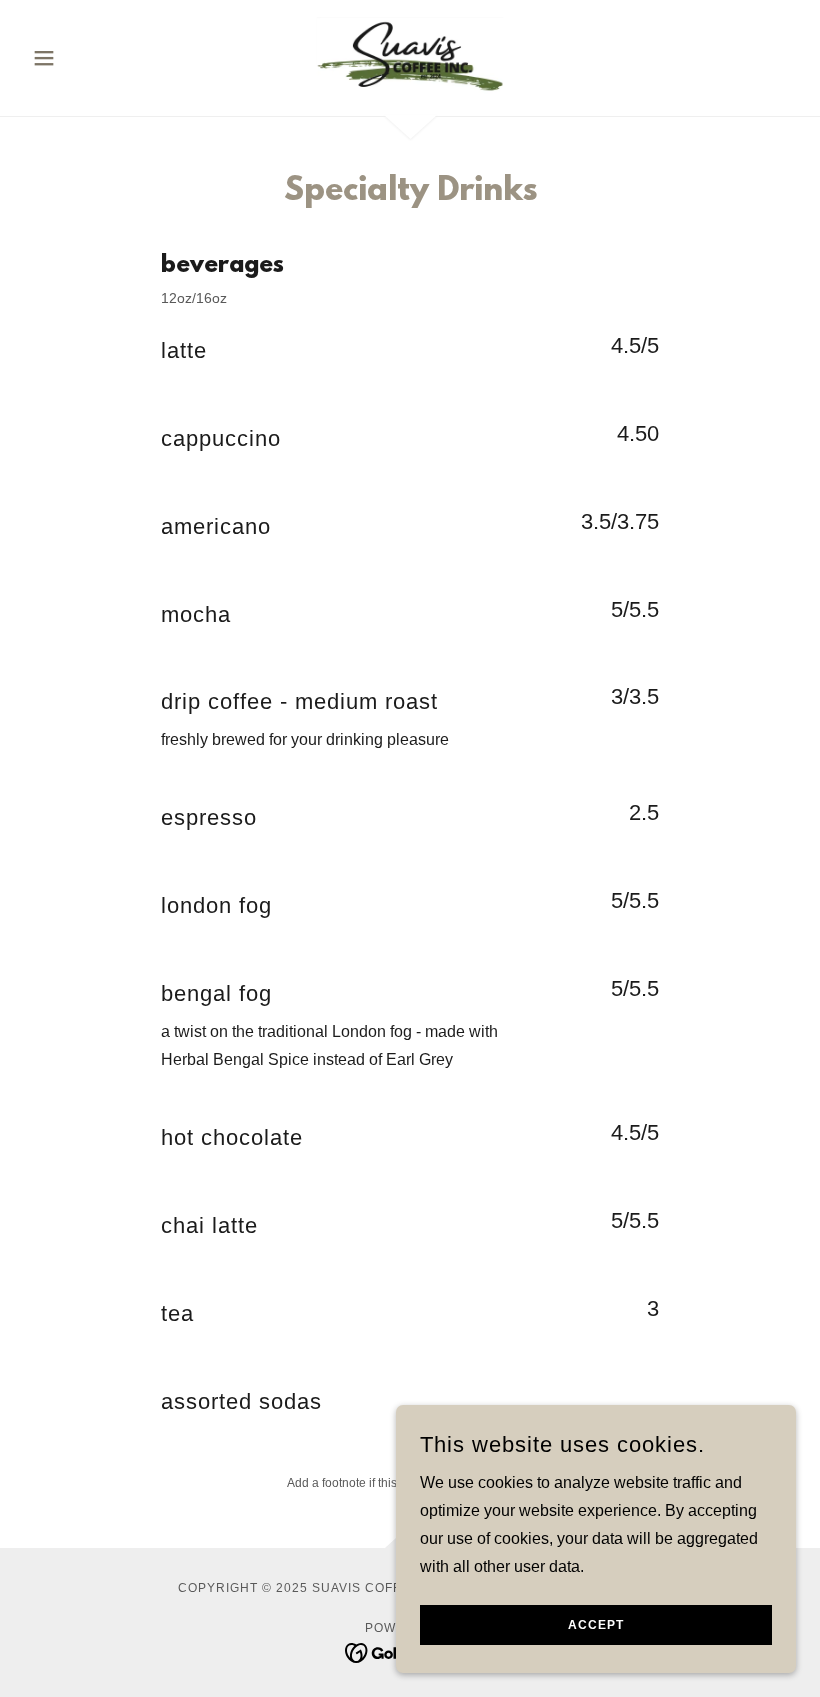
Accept (596, 1625)
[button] (82, 58)
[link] (410, 56)
